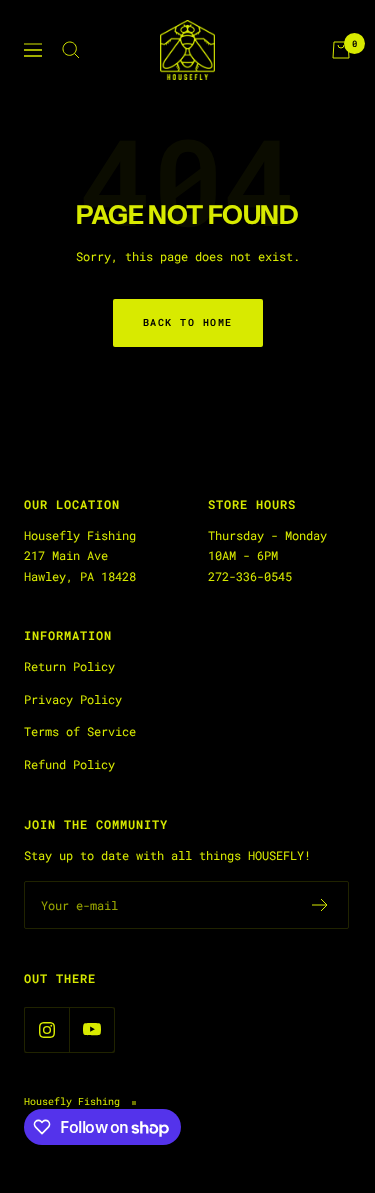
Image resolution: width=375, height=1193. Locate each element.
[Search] (71, 50)
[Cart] (341, 50)
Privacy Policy (73, 699)
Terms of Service (80, 731)
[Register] (320, 905)
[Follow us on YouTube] (91, 1029)
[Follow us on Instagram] (46, 1029)
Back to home (188, 322)
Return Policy (69, 666)
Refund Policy (69, 764)
